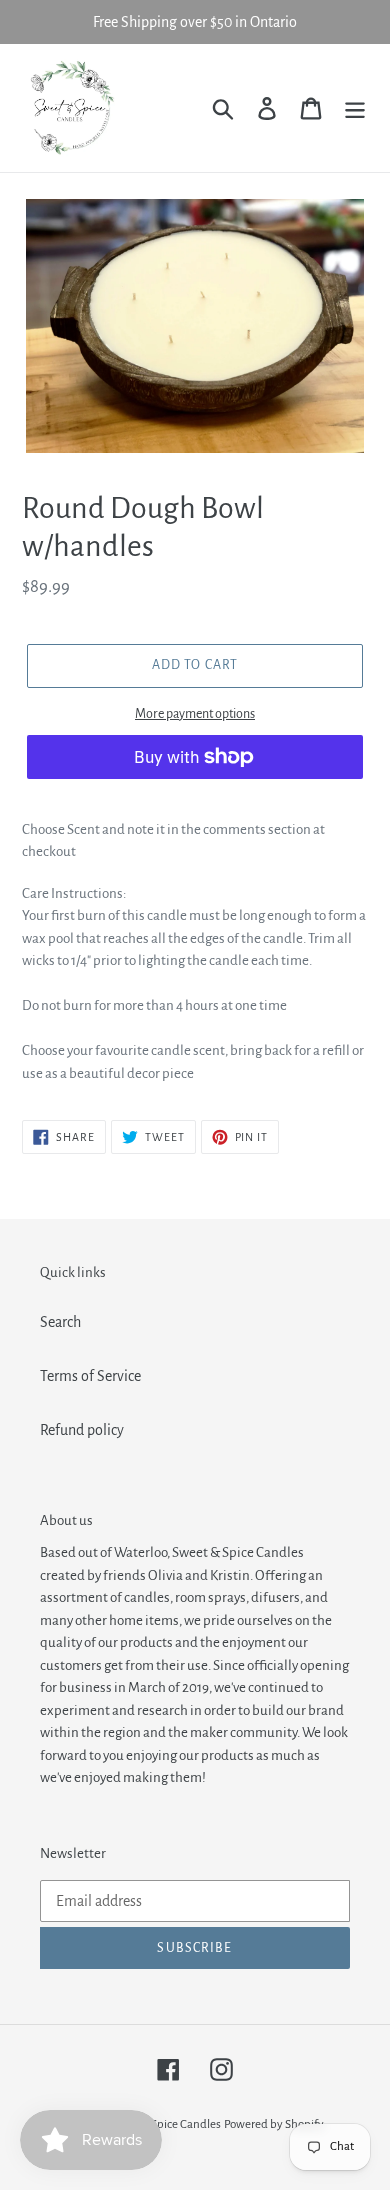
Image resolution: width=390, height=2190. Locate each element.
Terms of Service (90, 1376)
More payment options (195, 714)
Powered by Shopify (274, 2124)
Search (60, 1322)
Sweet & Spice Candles (164, 2124)
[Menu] (355, 107)
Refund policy (82, 1430)
